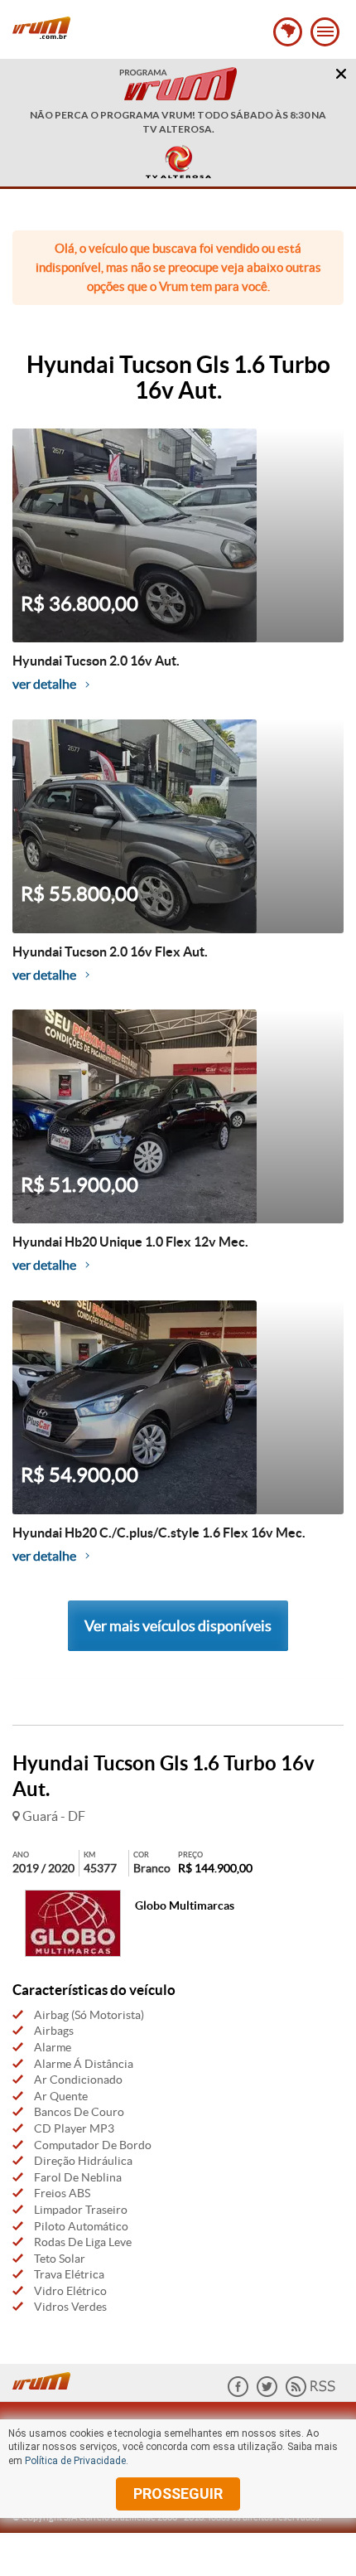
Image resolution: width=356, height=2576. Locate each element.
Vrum (41, 28)
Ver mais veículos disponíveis (178, 1626)
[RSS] (310, 2393)
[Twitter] (267, 2393)
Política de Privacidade (75, 2461)
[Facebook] (238, 2393)
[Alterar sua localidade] (288, 32)
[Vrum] (46, 2379)
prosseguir (178, 2494)
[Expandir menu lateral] (325, 32)
